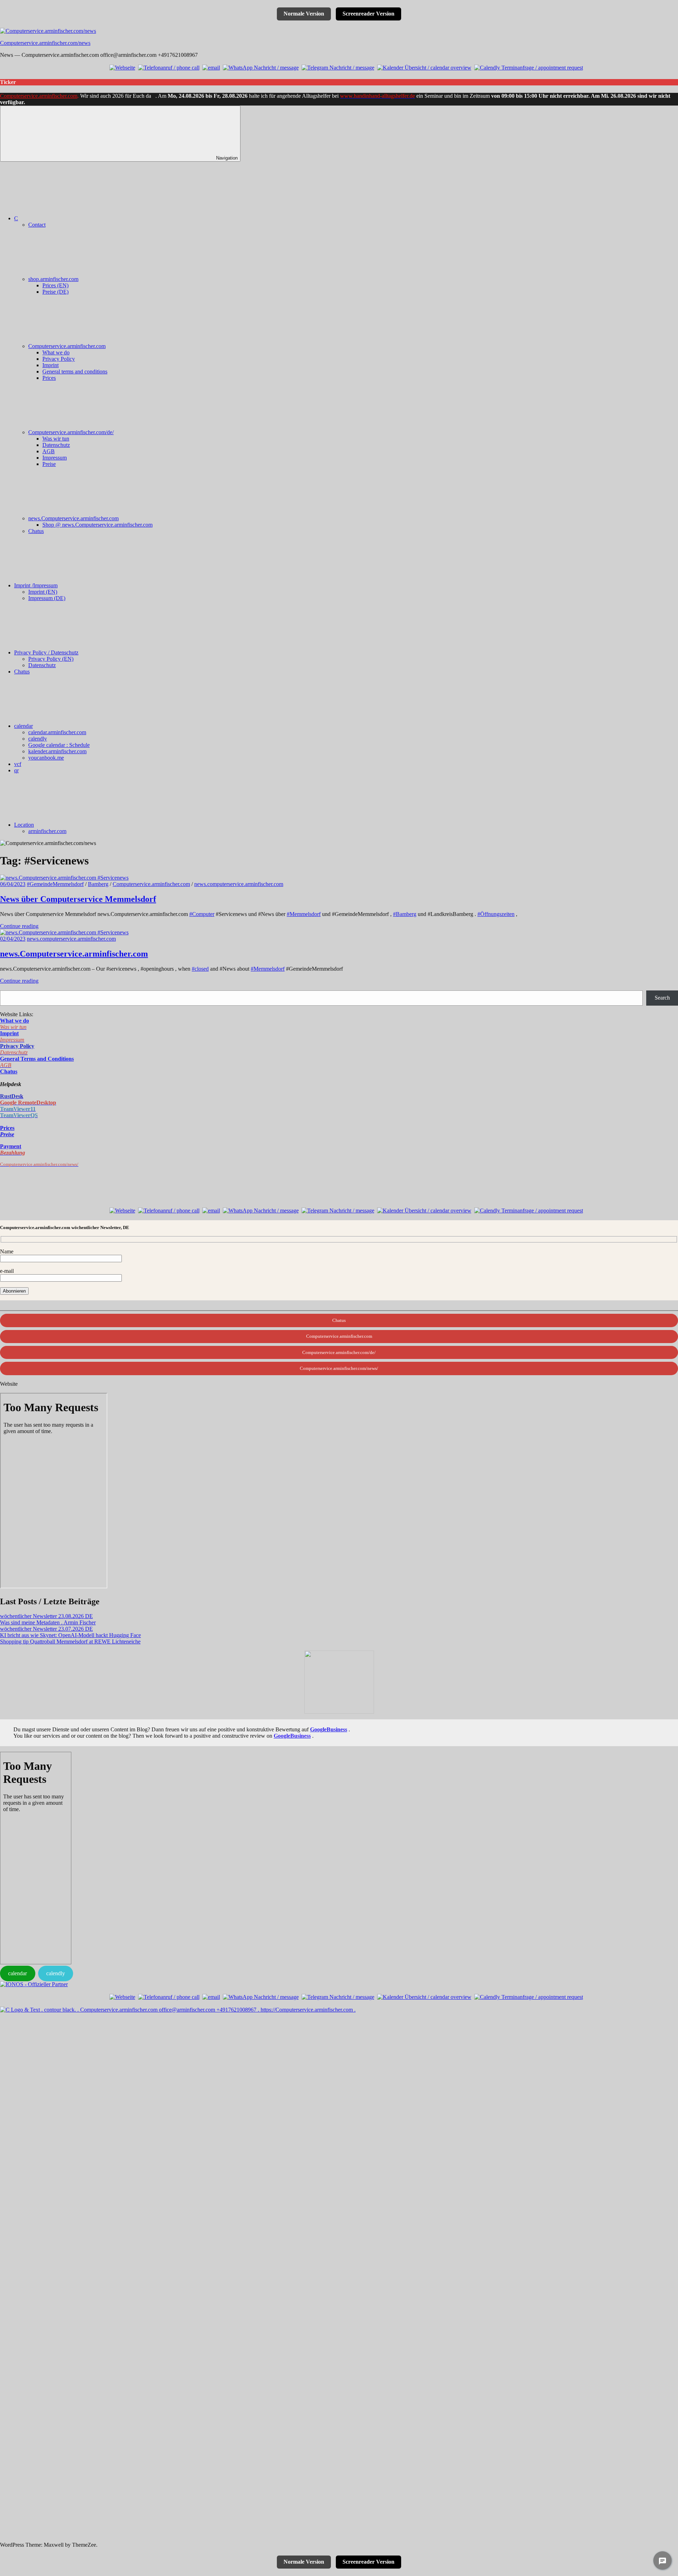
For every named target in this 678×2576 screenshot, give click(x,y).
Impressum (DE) (47, 598)
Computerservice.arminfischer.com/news (45, 43)
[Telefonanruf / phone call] (169, 68)
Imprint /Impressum (36, 585)
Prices (49, 378)
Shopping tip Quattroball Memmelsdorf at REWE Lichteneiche (70, 1642)
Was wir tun (56, 439)
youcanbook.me (46, 758)
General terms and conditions (75, 372)
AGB (49, 451)
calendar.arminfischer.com (57, 732)
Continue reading (19, 926)
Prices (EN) (55, 285)
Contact (37, 225)
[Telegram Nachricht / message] (338, 68)
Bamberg (98, 884)
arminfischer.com (47, 831)
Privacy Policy (59, 359)
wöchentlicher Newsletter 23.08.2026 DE (46, 1616)
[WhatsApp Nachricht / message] (261, 68)
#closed (200, 969)
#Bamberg (405, 914)
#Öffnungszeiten (496, 914)
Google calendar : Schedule (59, 745)
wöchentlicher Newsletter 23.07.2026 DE (46, 1629)
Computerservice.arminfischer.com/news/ (339, 1368)
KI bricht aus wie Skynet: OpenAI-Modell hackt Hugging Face (70, 1635)
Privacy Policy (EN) (51, 659)
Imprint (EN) (43, 592)
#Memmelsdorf (304, 914)
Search (662, 998)
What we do (56, 352)
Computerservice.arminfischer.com (39, 96)
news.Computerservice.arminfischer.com (73, 518)
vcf (18, 764)
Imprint (50, 365)
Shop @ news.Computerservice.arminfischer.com (97, 525)
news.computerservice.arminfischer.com (239, 884)
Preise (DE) (55, 292)
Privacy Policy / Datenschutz (46, 652)
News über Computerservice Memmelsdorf (78, 899)
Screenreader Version (368, 14)
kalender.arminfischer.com (57, 751)
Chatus (36, 531)
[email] (211, 68)
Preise (49, 464)
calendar (23, 726)
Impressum (55, 458)
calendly (38, 739)
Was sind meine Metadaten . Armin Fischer (48, 1622)
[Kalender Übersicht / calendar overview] (424, 68)
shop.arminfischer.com (53, 279)
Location (24, 825)
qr (16, 770)
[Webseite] (122, 68)
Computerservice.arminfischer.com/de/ (71, 432)
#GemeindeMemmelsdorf (55, 884)
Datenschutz (56, 445)
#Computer (202, 914)
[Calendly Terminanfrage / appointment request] (529, 68)
